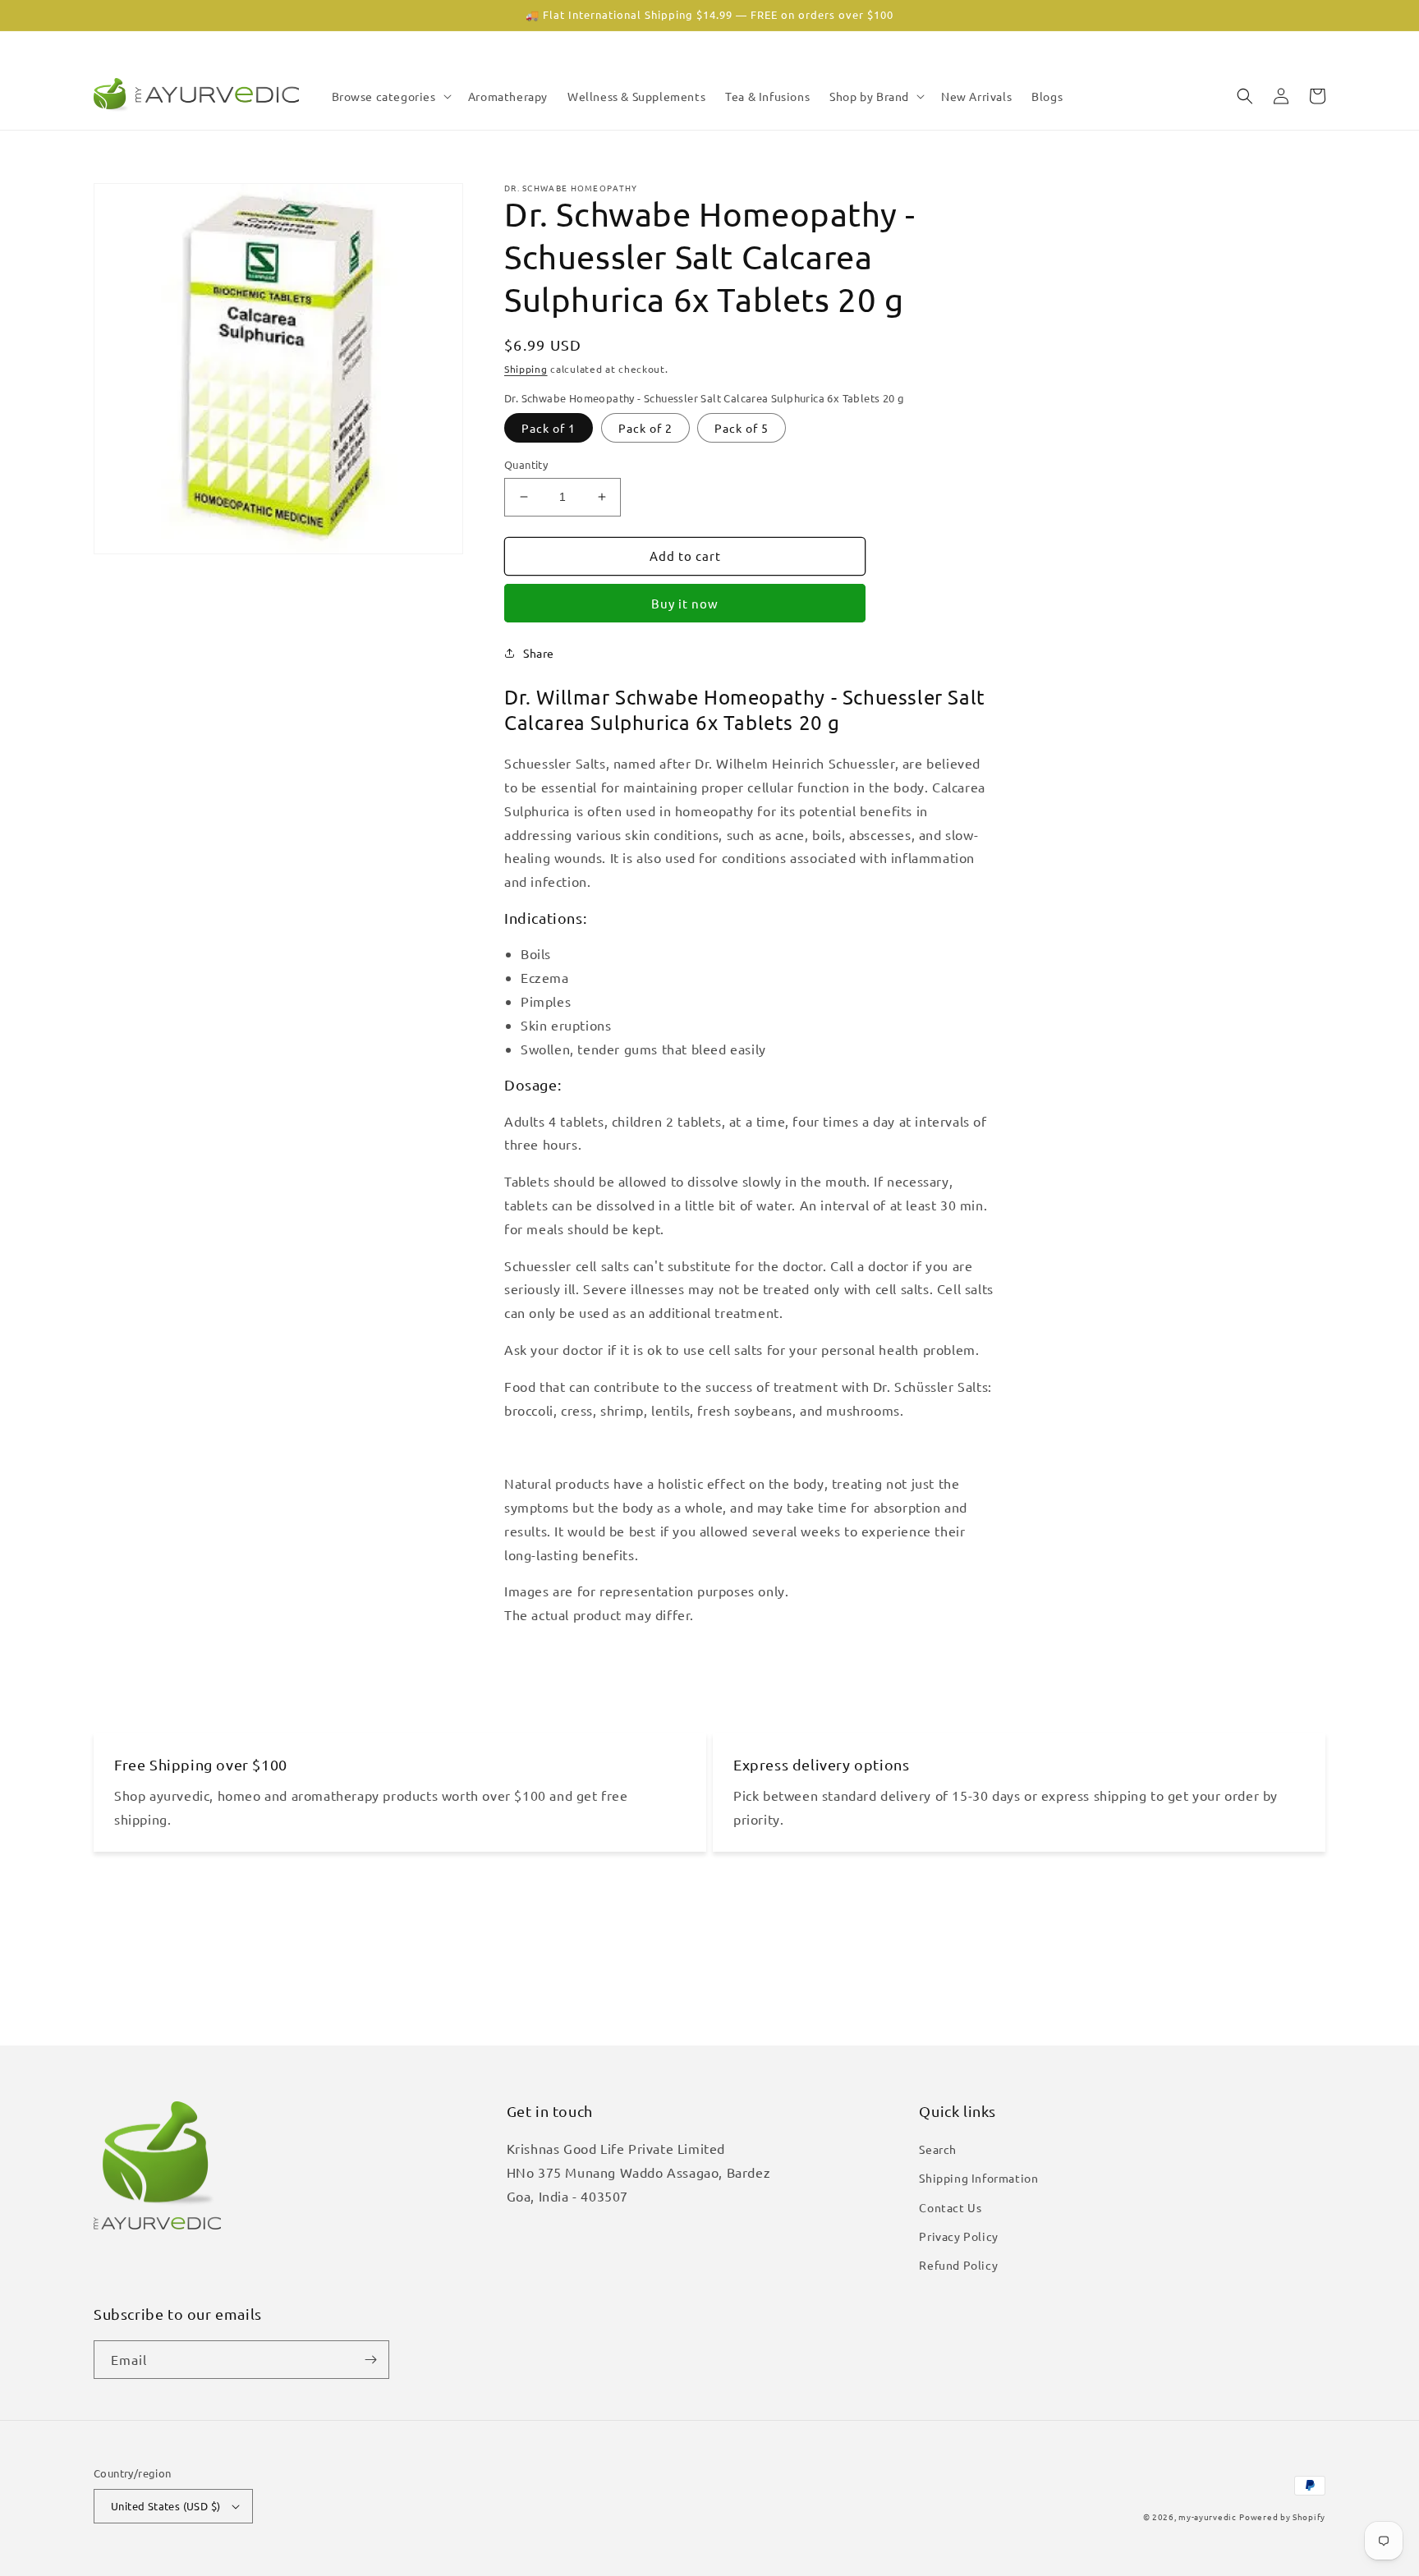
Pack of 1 (549, 428)
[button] (390, 96)
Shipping (526, 369)
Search (938, 2149)
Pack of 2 (645, 428)
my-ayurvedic (1207, 2516)
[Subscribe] (370, 2360)
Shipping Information (978, 2178)
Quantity (526, 464)
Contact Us (950, 2207)
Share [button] (539, 653)
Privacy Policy (958, 2236)
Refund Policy (958, 2265)
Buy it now (685, 603)
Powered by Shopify (1282, 2516)
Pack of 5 (742, 428)
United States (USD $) (165, 2506)
